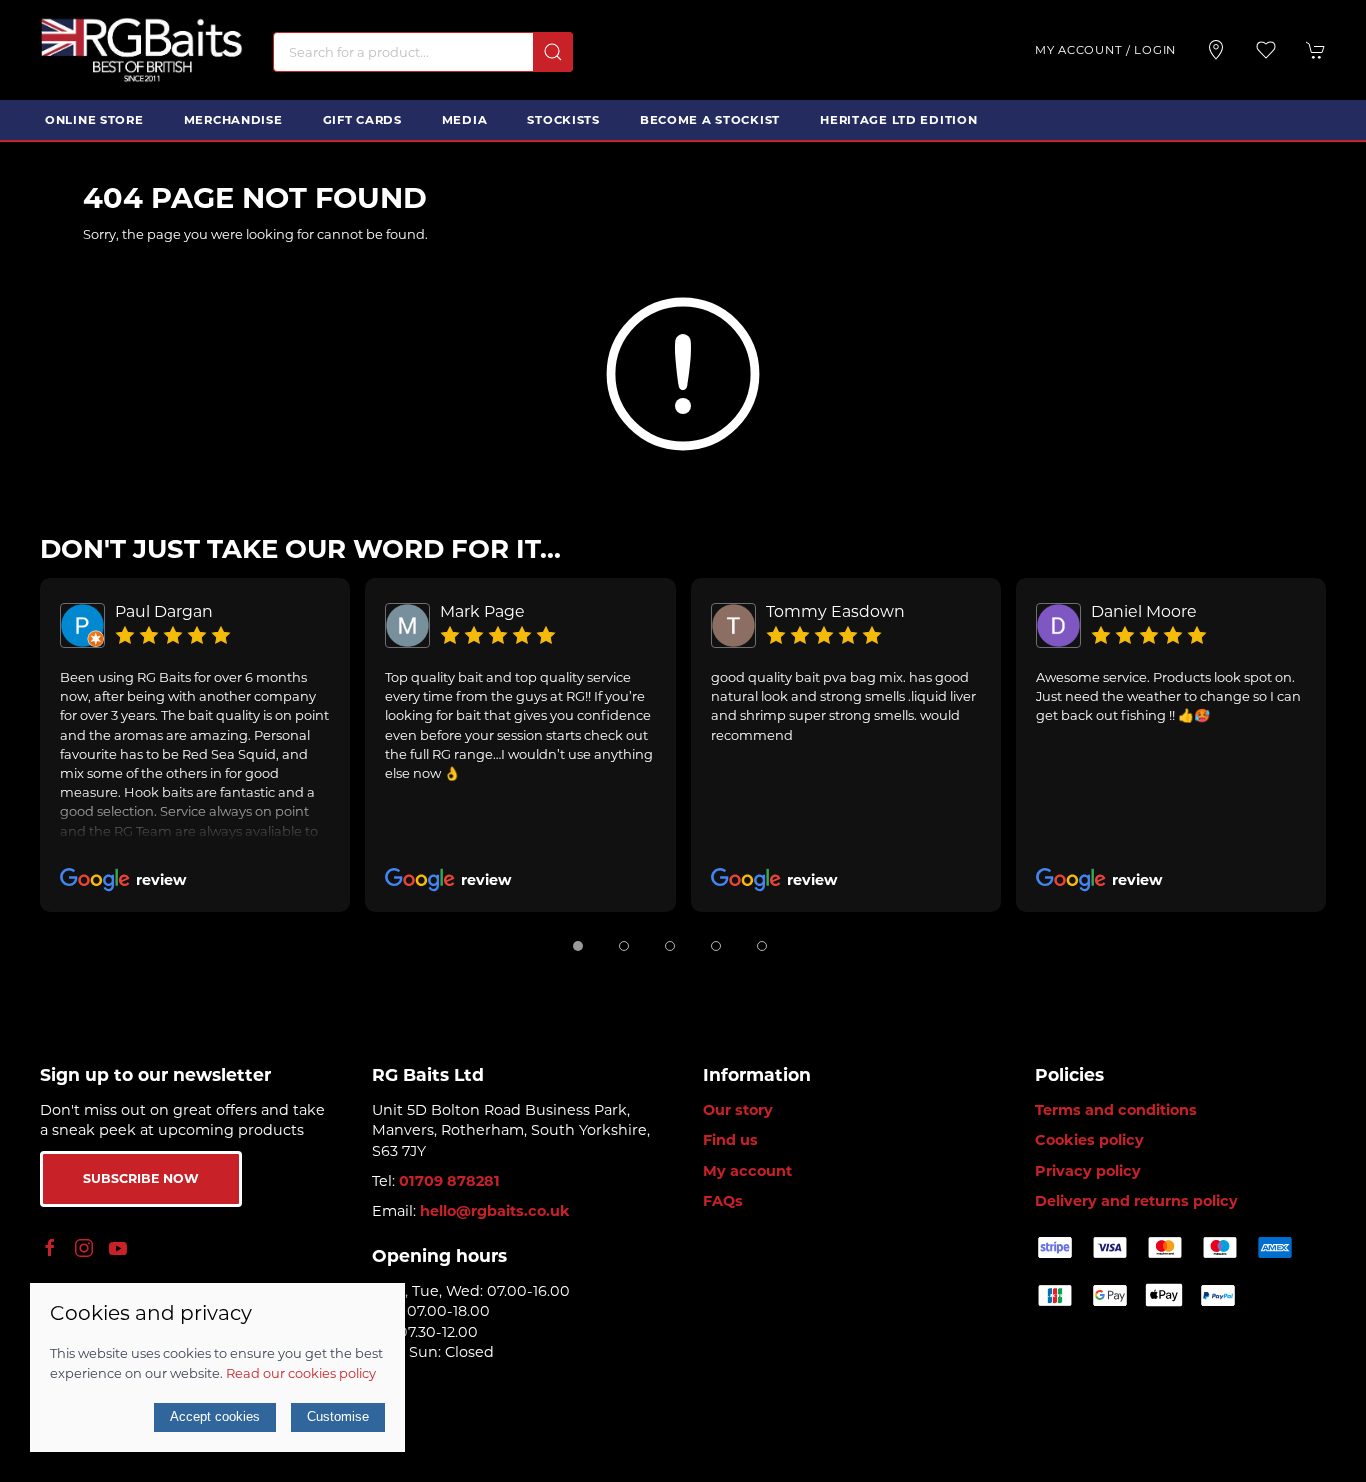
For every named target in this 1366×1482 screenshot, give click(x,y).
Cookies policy (1089, 1140)
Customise (338, 1416)
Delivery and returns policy (1136, 1201)
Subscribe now (141, 1178)
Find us (730, 1140)
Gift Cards (362, 120)
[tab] (578, 946)
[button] (1266, 50)
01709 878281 (449, 1181)
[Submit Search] (553, 52)
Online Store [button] (94, 120)
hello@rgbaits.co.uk (495, 1211)
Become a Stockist (710, 120)
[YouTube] (118, 1248)
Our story (738, 1110)
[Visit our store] (1216, 50)
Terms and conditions (1116, 1110)
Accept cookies (215, 1416)
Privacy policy (1088, 1171)
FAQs (723, 1201)
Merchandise (233, 120)
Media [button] (465, 120)
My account (747, 1171)
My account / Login (1105, 50)
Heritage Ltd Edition (898, 120)
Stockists (563, 120)
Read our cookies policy (301, 1373)
